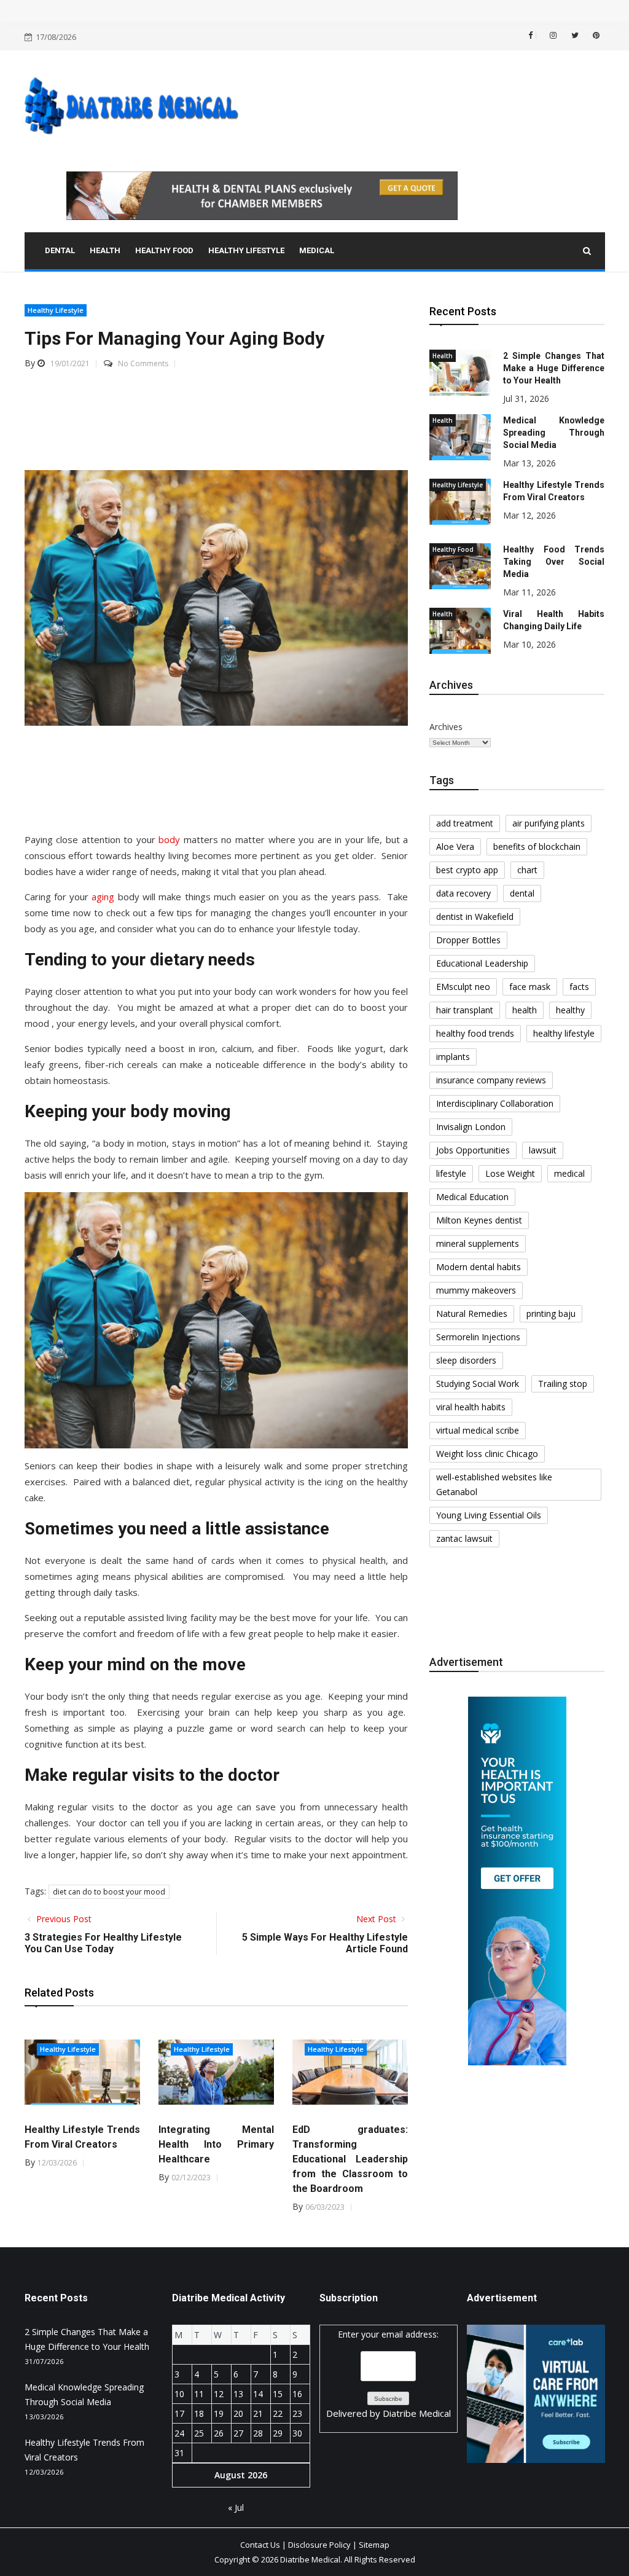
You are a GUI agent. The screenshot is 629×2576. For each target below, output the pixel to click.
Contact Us (260, 2545)
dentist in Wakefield (475, 917)
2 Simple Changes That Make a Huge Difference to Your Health (554, 368)
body (169, 839)
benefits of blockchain (537, 846)
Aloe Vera (455, 846)
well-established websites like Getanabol (494, 1484)
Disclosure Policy (319, 2545)
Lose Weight (510, 1173)
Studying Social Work (478, 1384)
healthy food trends (475, 1033)
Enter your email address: (389, 2374)
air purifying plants (549, 823)
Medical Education (472, 1197)
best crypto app (467, 870)
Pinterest (595, 35)
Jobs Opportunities (473, 1150)
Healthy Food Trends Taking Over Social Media (554, 562)
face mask (530, 987)
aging (103, 897)
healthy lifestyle (564, 1033)
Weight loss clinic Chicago (487, 1454)
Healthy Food (453, 549)
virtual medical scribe (478, 1430)
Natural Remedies (472, 1314)
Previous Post (63, 1919)
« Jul (236, 2507)
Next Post (377, 1919)
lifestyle (451, 1173)
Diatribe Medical (417, 2413)
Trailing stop (563, 1384)
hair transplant (465, 1010)
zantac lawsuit (464, 1538)
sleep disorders (466, 1360)
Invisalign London (471, 1127)
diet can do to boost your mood (109, 1892)
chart (527, 870)
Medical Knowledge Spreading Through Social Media (554, 433)
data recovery (463, 893)
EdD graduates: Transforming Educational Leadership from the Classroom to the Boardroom (350, 2159)
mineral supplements (478, 1243)
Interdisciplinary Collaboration (495, 1103)
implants (453, 1057)
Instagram (552, 35)
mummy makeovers (476, 1290)
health (525, 1010)
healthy (570, 1010)
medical (569, 1173)
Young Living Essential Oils (489, 1515)
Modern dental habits (479, 1267)
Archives (446, 727)
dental (522, 893)
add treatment (465, 823)
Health (443, 356)
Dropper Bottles (468, 940)
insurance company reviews (491, 1080)
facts (579, 987)
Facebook (536, 35)
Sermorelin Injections (478, 1337)
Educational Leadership (482, 963)
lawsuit (543, 1150)
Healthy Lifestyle (56, 310)
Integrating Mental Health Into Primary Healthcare (216, 2144)
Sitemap (374, 2545)
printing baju (551, 1314)
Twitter (574, 35)
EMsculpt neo (463, 987)
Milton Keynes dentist (479, 1220)
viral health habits (471, 1407)
